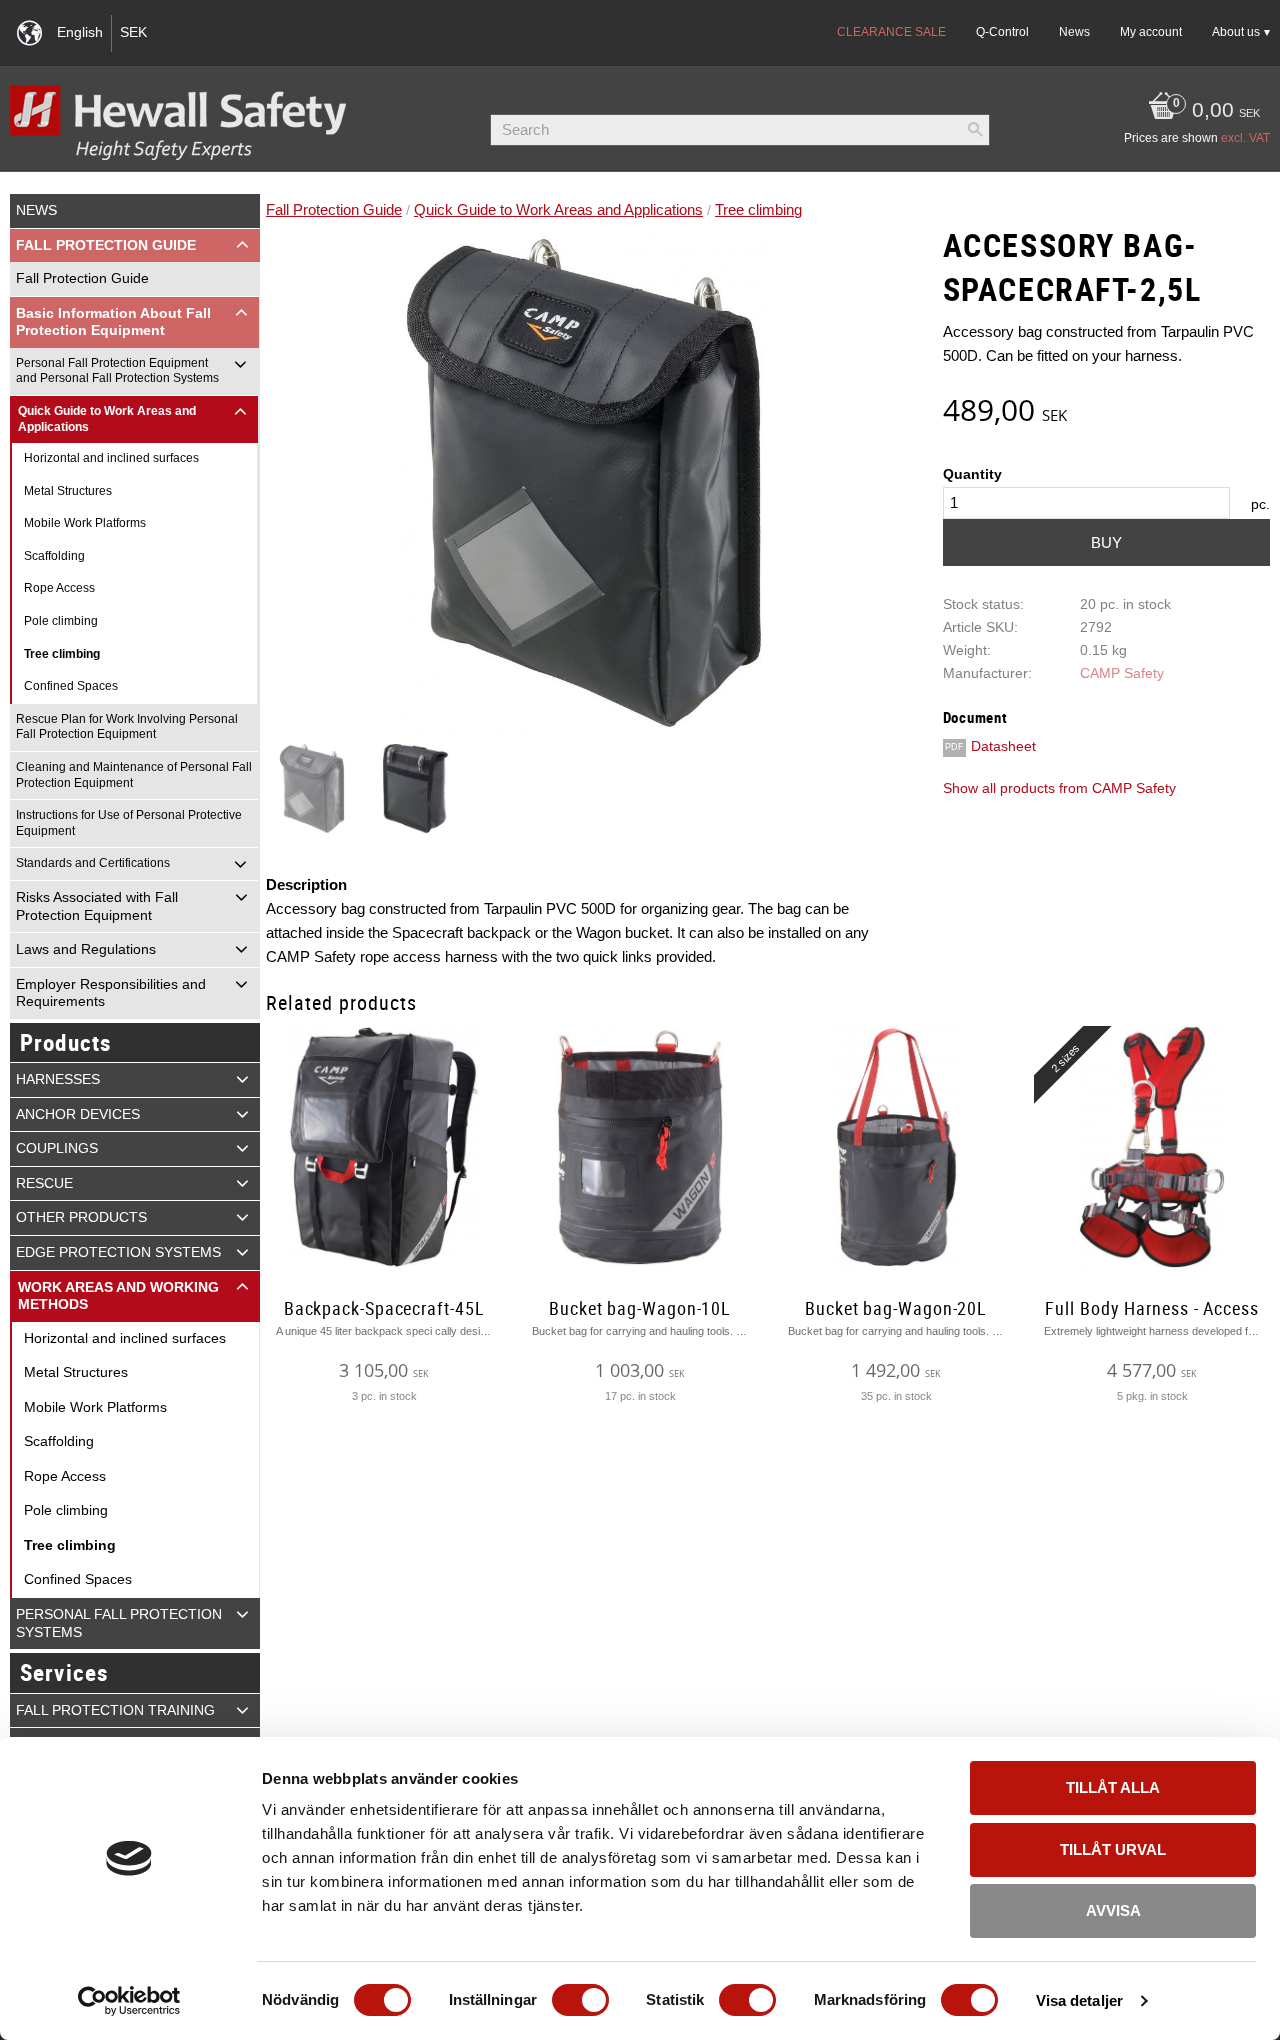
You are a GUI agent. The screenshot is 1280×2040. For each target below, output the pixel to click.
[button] (242, 245)
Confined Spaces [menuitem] (71, 686)
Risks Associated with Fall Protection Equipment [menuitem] (97, 906)
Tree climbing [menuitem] (62, 654)
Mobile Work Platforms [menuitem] (85, 523)
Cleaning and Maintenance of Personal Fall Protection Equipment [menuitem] (134, 775)
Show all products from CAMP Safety (1059, 788)
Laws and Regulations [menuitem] (86, 949)
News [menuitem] (1074, 32)
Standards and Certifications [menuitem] (93, 863)
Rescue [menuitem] (44, 1183)
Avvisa (1113, 1910)
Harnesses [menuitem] (58, 1079)
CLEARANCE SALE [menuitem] (891, 32)
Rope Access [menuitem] (59, 588)
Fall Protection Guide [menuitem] (106, 245)
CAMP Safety (1122, 673)
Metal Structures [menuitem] (68, 491)
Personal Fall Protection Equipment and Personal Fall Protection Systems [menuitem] (117, 371)
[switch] (580, 2000)
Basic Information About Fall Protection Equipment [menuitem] (113, 322)
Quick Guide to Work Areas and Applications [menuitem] (107, 419)
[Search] (975, 130)
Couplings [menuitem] (57, 1148)
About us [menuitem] (1236, 32)
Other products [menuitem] (81, 1217)
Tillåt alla (1113, 1787)
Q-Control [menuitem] (1002, 32)
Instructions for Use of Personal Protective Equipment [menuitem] (129, 823)
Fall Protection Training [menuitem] (115, 1710)
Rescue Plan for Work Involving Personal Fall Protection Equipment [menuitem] (127, 727)
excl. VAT (1245, 138)
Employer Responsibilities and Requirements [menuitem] (111, 993)
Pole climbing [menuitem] (61, 621)
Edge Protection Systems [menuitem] (118, 1252)
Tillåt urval (1113, 1849)
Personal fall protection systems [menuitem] (119, 1623)
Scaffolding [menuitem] (54, 556)
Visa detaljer (1079, 2000)
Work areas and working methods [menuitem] (118, 1296)
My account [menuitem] (1151, 32)
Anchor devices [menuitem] (78, 1114)
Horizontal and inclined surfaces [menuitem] (111, 458)
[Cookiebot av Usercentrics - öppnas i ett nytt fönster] (129, 2001)
